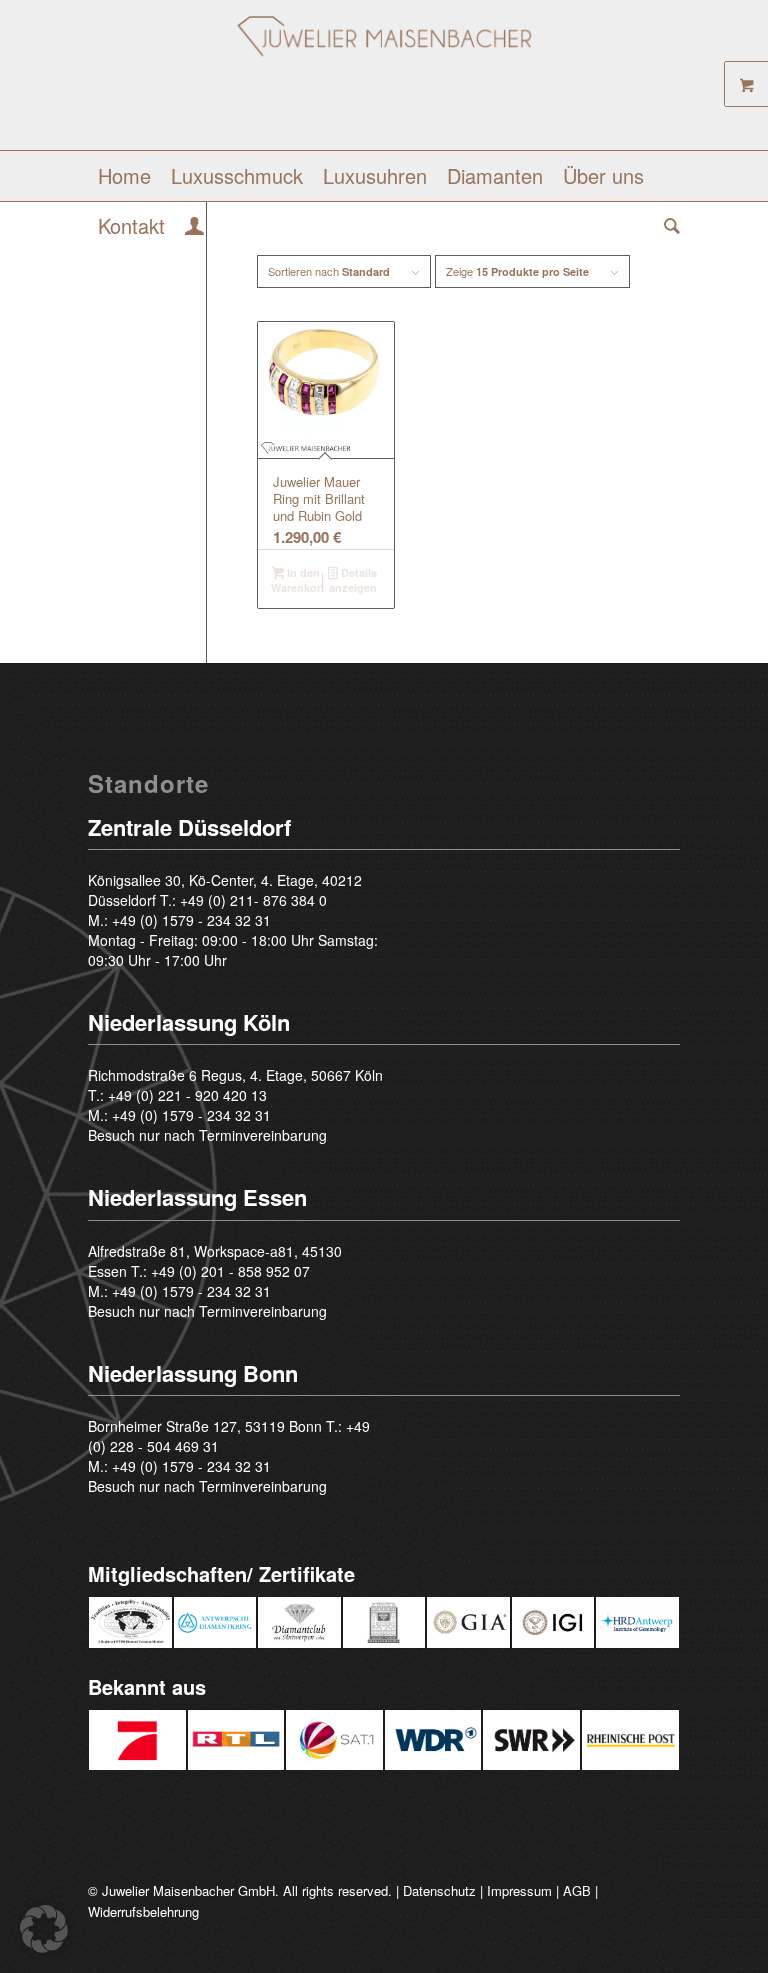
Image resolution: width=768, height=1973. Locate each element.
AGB (577, 1890)
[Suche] (667, 226)
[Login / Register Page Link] (194, 228)
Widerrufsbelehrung (143, 1911)
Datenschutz (439, 1890)
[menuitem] (124, 176)
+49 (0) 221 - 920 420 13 (187, 1095)
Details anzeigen (353, 580)
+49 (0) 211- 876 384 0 (253, 900)
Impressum (519, 1890)
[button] (44, 1929)
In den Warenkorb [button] (298, 580)
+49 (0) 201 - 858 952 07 (230, 1271)
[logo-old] (384, 82)
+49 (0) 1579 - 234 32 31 (191, 920)
